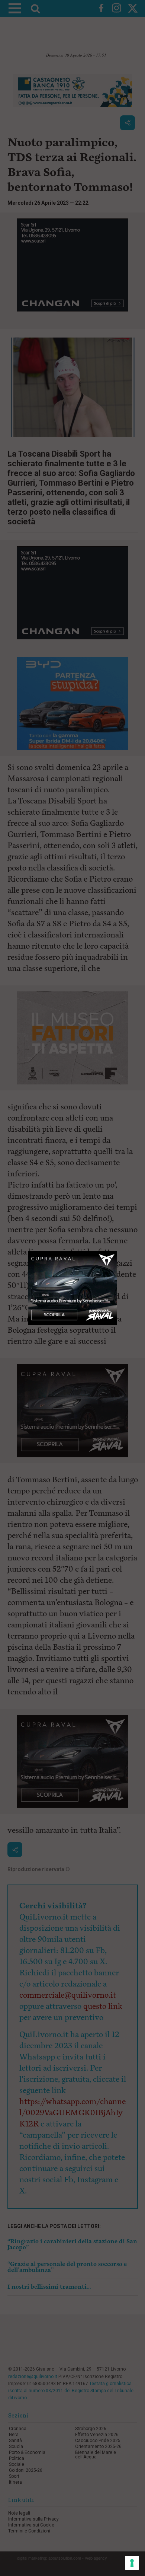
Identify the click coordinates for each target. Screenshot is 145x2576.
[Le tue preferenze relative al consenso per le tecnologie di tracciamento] (132, 2563)
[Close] (117, 1251)
